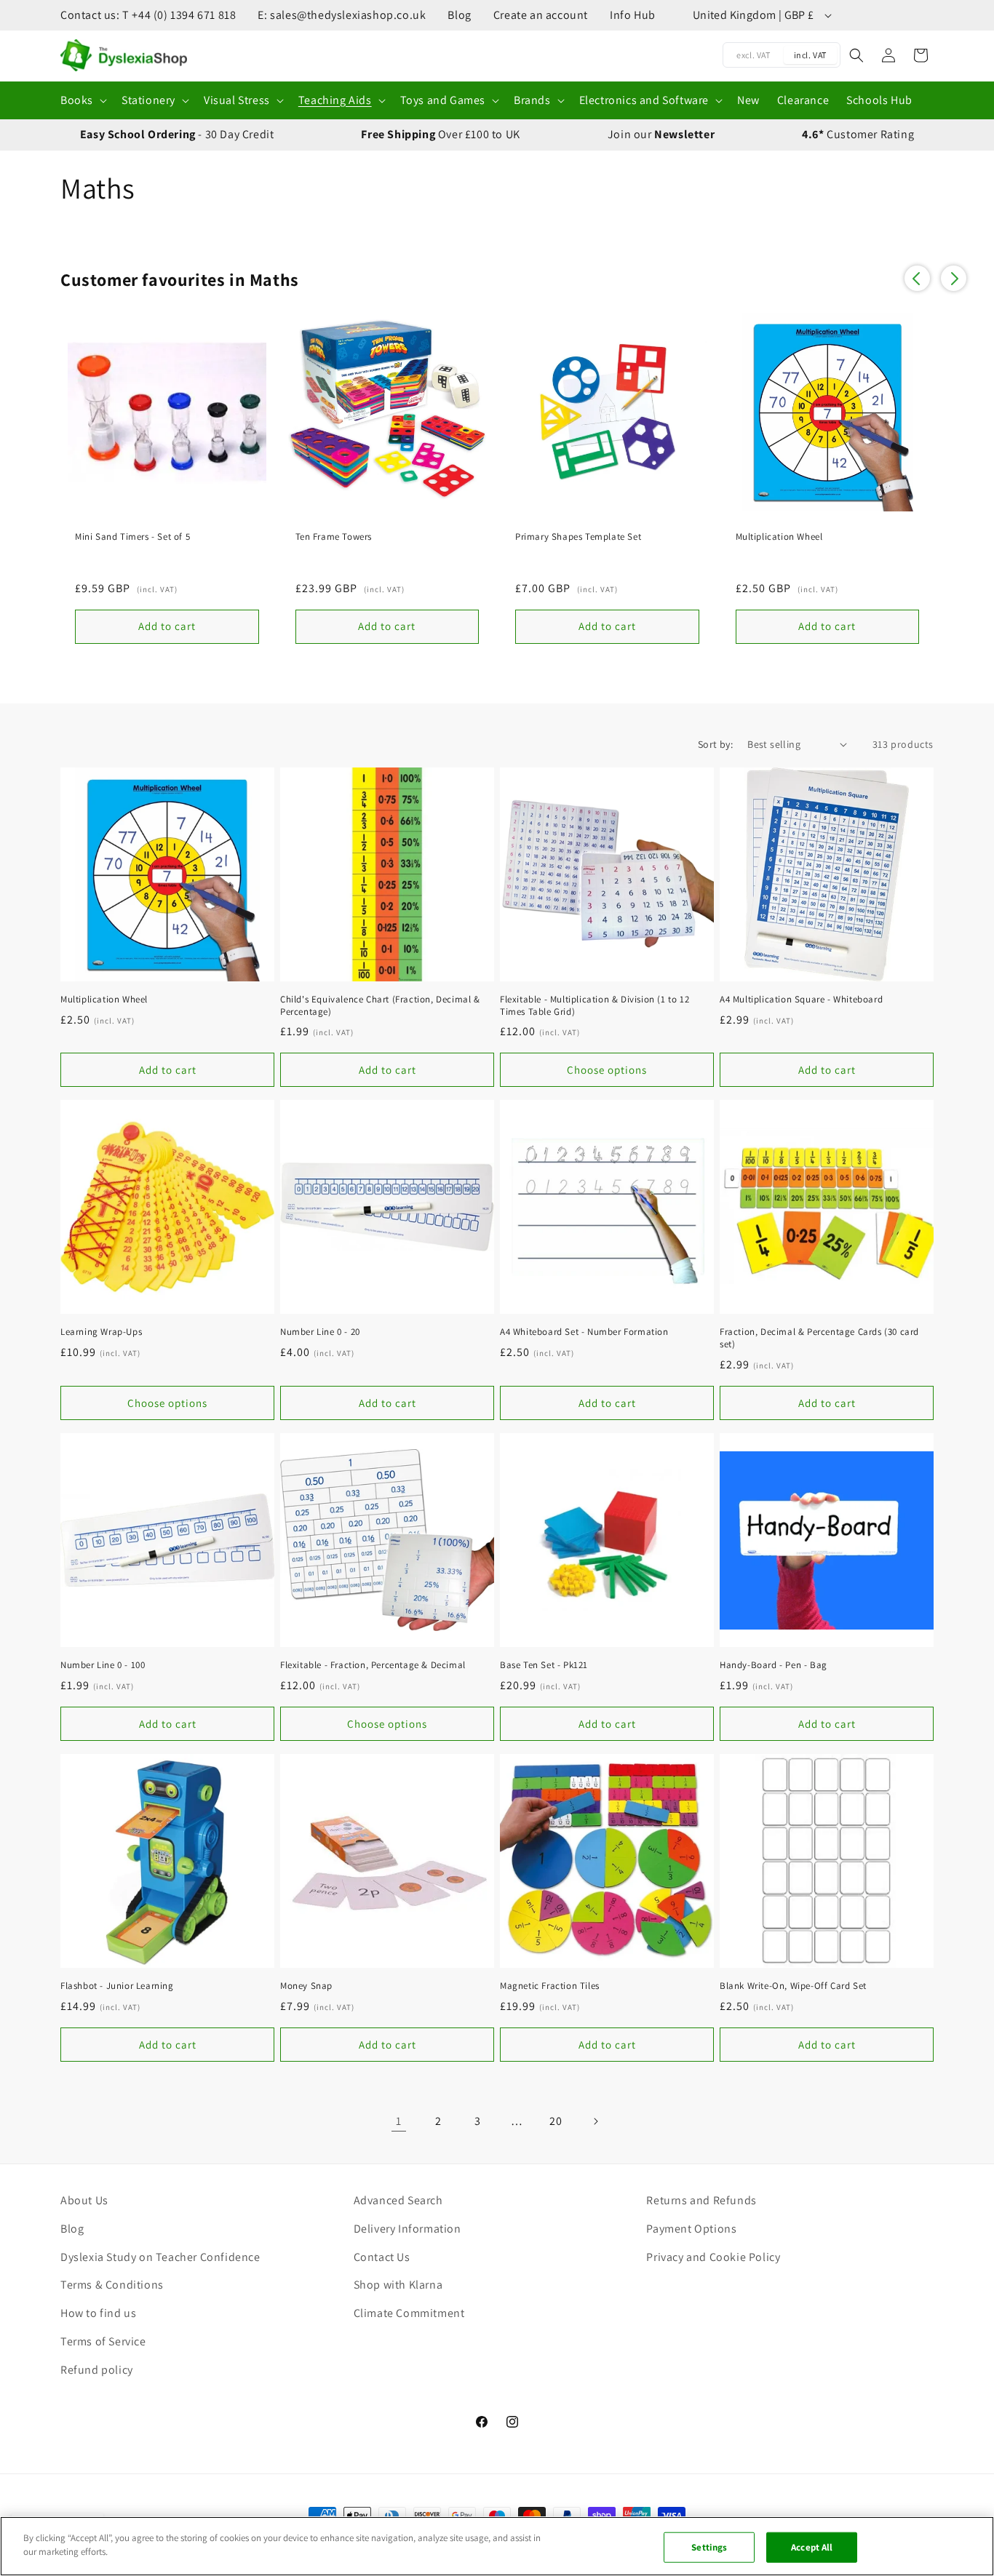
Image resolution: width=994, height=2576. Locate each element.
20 (556, 2121)
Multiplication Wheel (779, 537)
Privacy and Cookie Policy (713, 2257)
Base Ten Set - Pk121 (544, 1665)
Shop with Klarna (398, 2285)
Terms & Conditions (112, 2285)
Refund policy (97, 2370)
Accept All (812, 2547)
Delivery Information (407, 2229)
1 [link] (399, 2121)
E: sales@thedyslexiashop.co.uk (342, 15)
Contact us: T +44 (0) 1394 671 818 (148, 15)
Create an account (541, 15)
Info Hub (633, 15)
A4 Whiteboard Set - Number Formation (584, 1332)
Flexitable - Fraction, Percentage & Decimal (373, 1665)
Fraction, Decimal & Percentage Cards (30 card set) (819, 1338)
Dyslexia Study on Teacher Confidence (160, 2257)
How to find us (98, 2313)
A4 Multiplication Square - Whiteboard (801, 1000)
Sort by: (715, 744)
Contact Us (382, 2257)
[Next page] (595, 2121)
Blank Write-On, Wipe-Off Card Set (793, 1986)
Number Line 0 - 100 (103, 1665)
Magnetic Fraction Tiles (550, 1986)
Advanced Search (398, 2200)
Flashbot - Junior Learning (117, 1986)
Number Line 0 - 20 (320, 1332)
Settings (709, 2547)
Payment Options (691, 2229)
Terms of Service (103, 2341)
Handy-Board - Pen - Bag (774, 1665)
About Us (84, 2200)
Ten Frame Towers (334, 537)
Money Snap (306, 1986)
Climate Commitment (409, 2313)
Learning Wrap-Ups (101, 1332)
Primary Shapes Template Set (578, 537)
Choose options (607, 1070)
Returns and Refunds (701, 2200)
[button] (82, 101)
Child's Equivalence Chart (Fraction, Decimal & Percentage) (380, 1006)
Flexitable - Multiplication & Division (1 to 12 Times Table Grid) (595, 1006)
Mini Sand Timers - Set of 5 (132, 537)
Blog (459, 15)
